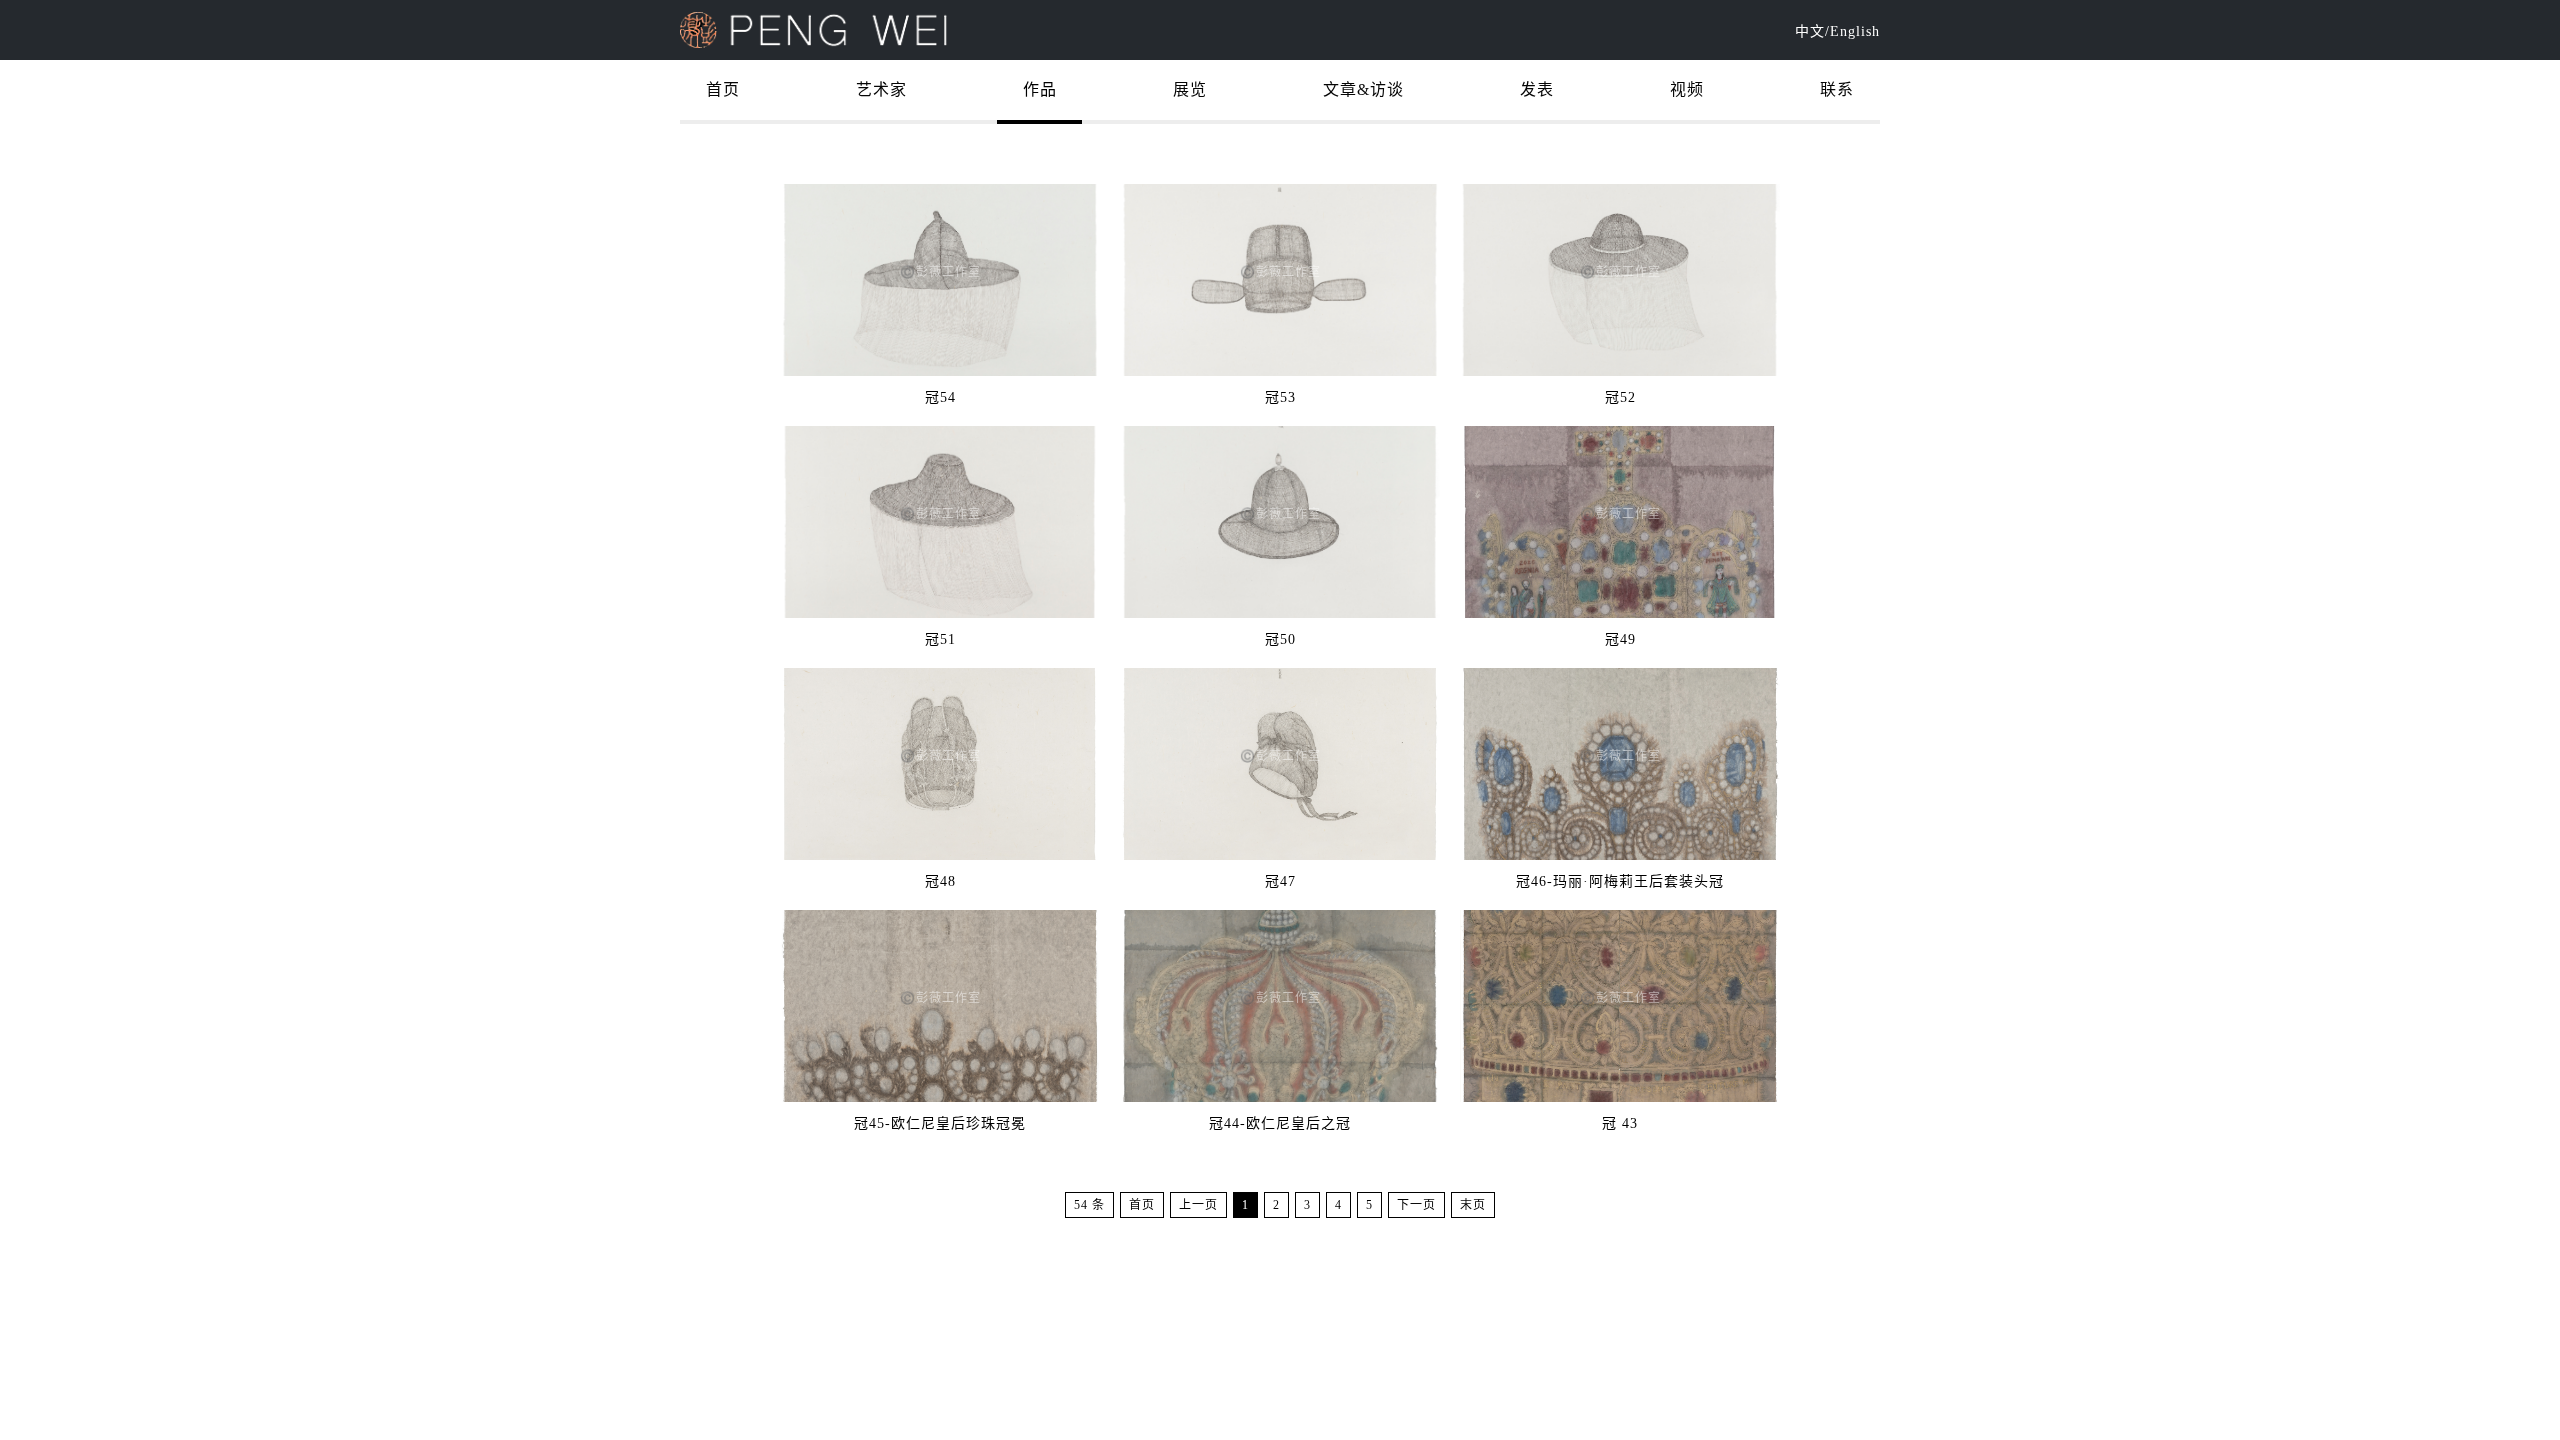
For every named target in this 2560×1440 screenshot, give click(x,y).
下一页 (1416, 1205)
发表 (1537, 89)
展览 (1190, 89)
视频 (1687, 89)
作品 (1040, 89)
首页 (723, 89)
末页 (1473, 1205)
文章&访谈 (1363, 89)
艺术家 (881, 89)
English (1855, 31)
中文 (1810, 31)
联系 (1837, 89)
